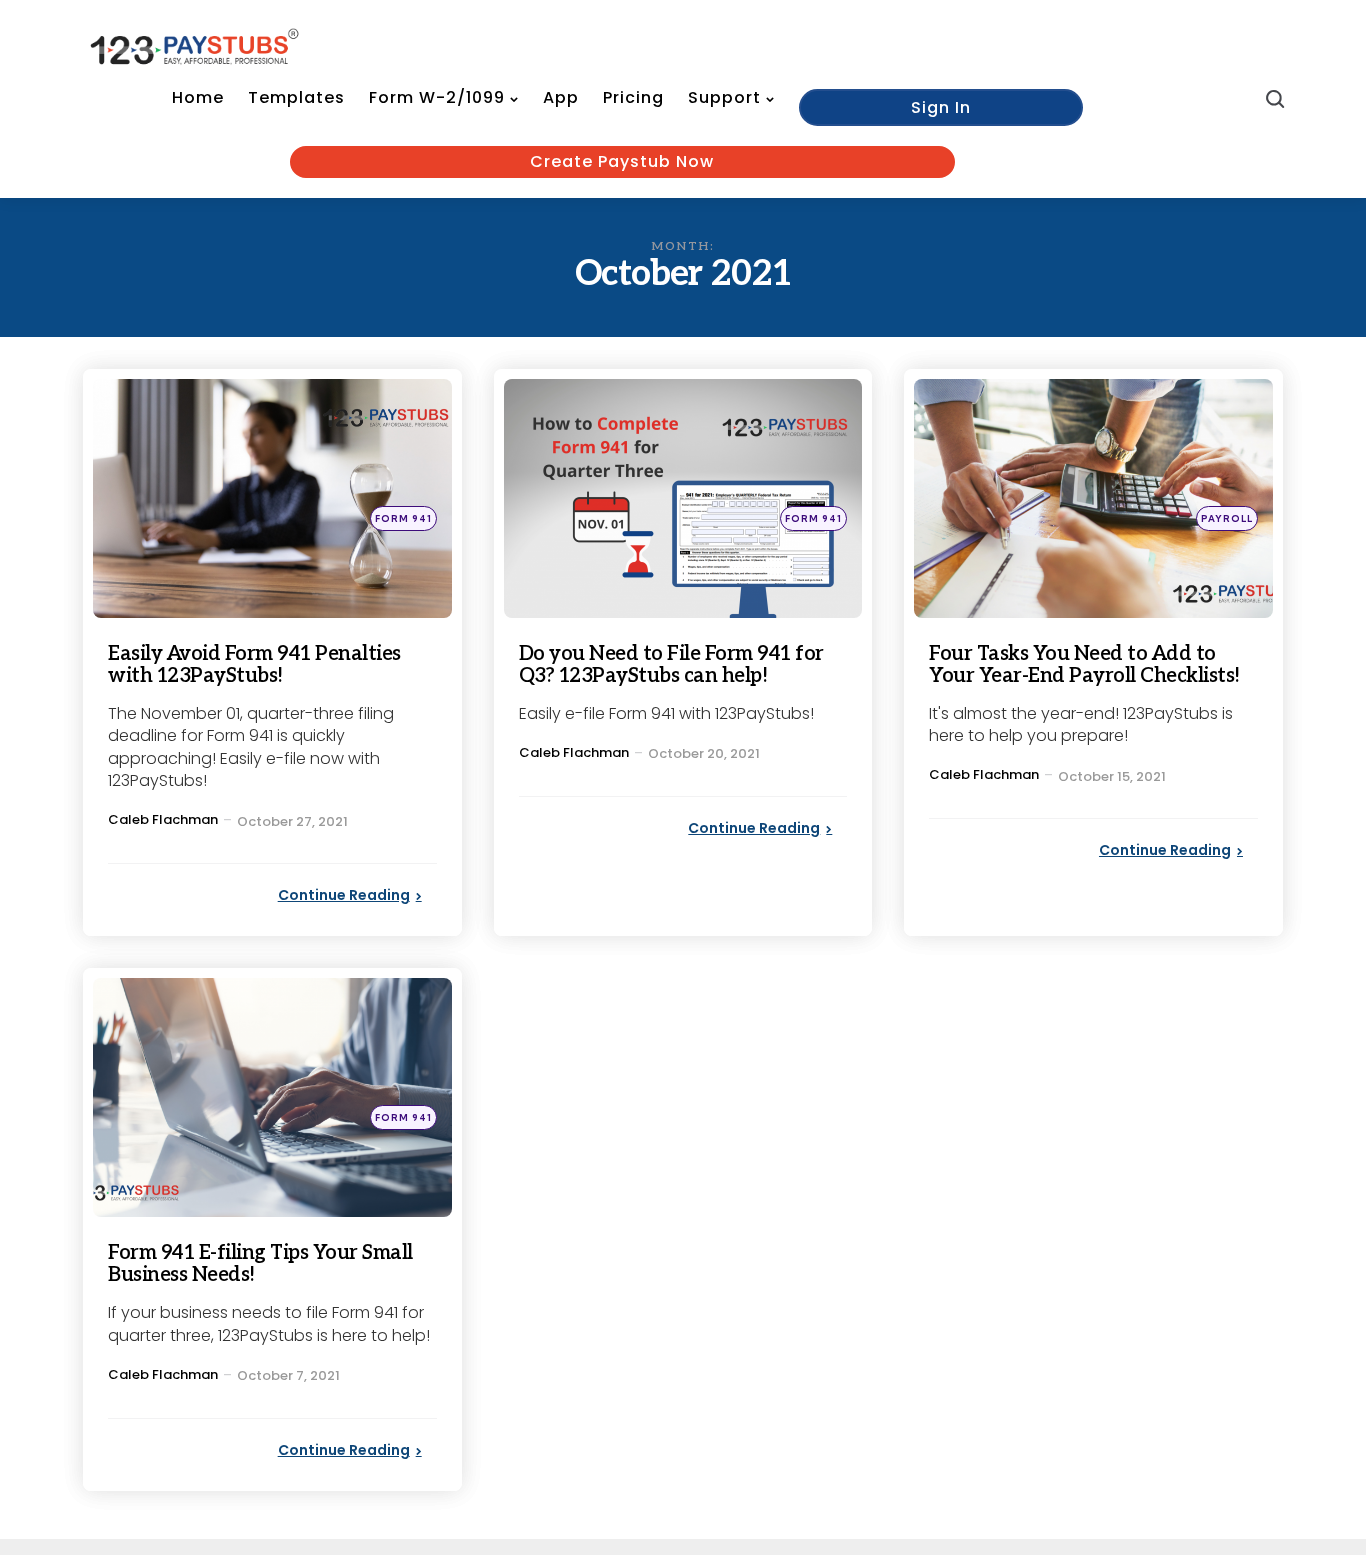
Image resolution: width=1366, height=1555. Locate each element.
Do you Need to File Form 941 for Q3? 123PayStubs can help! (671, 665)
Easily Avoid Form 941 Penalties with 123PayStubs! (254, 665)
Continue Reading (344, 895)
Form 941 (403, 518)
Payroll (1227, 518)
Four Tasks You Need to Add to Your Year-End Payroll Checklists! (1084, 665)
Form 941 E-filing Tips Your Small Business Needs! (260, 1264)
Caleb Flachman (163, 819)
